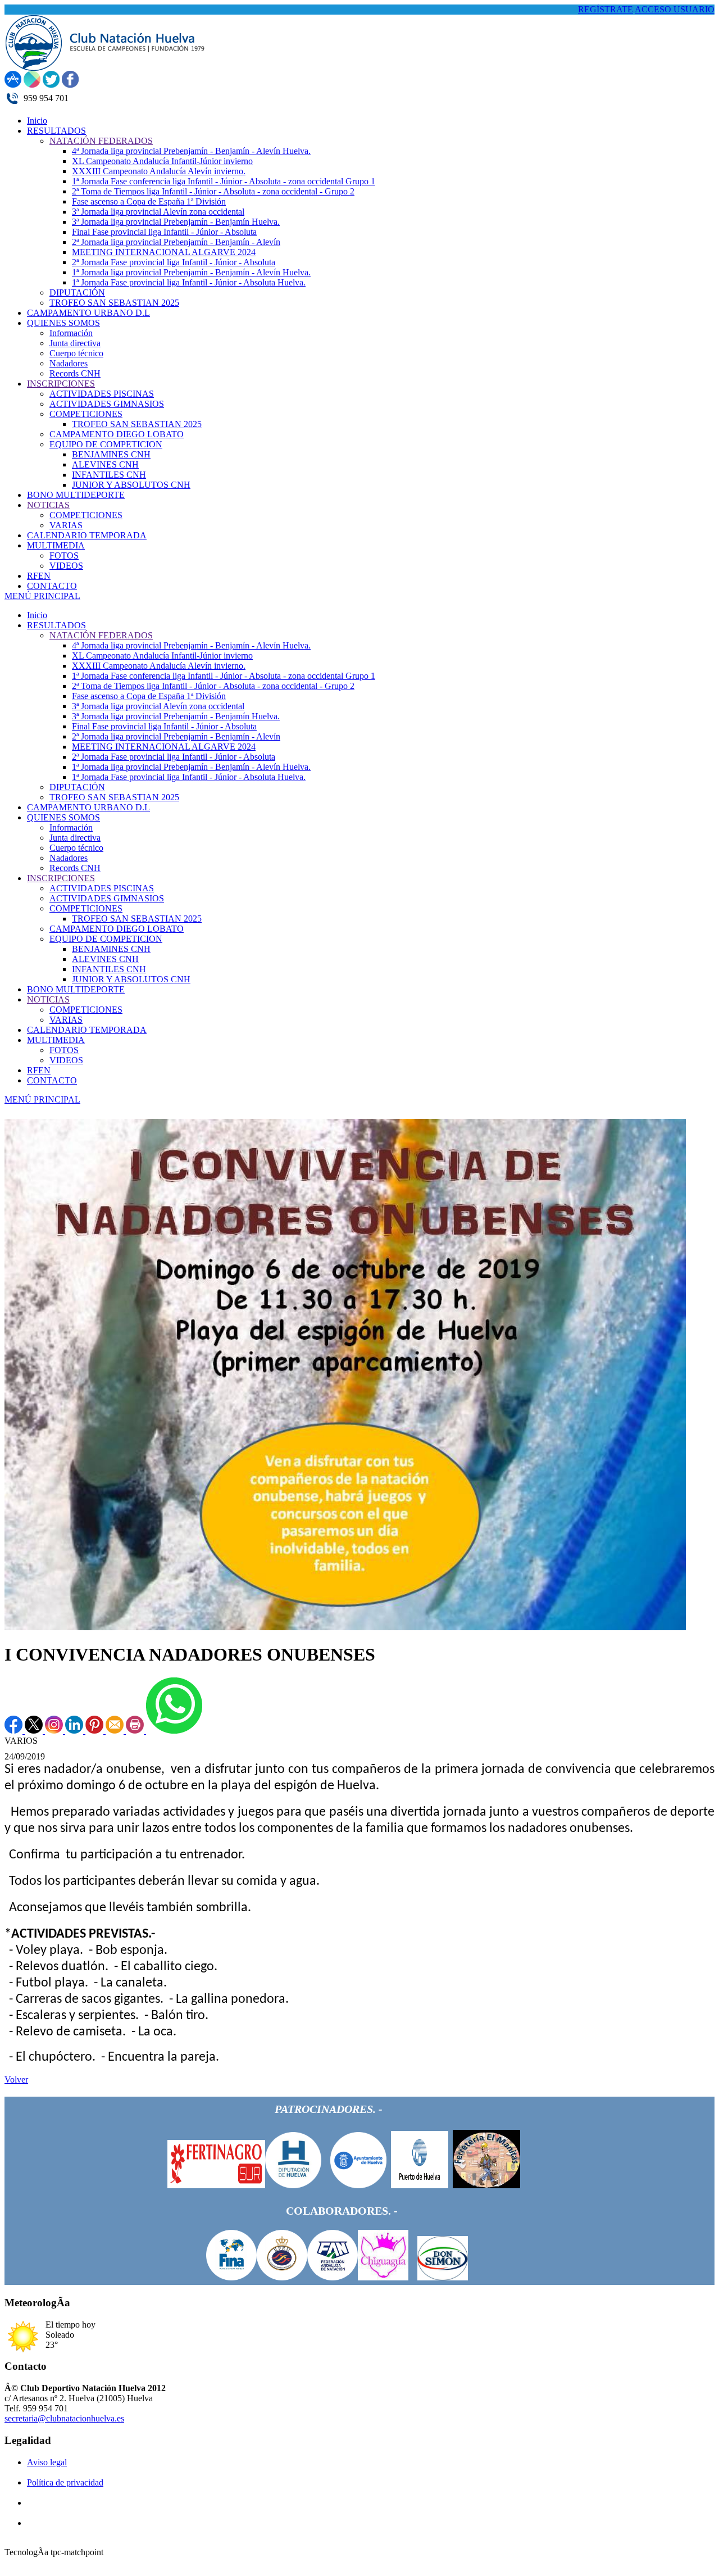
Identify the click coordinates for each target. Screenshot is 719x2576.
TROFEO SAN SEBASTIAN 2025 (114, 797)
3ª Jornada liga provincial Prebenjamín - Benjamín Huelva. (176, 716)
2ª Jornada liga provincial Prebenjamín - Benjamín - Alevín (176, 736)
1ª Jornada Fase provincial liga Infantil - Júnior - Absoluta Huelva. (189, 777)
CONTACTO (52, 1080)
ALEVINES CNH (105, 959)
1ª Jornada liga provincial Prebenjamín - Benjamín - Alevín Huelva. (191, 767)
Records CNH (75, 868)
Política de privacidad (65, 2482)
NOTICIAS (48, 999)
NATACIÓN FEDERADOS (101, 635)
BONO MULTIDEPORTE (76, 989)
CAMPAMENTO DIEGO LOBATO (117, 929)
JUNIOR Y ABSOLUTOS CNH (131, 979)
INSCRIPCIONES (61, 878)
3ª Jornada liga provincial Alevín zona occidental (158, 706)
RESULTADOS (56, 625)
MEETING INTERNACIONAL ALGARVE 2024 (164, 747)
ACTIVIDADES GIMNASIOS (107, 898)
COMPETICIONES (86, 908)
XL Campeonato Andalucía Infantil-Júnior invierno (162, 656)
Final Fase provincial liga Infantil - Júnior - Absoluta (164, 726)
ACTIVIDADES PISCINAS (102, 888)
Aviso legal (47, 2462)
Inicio (37, 615)
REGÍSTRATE (606, 9)
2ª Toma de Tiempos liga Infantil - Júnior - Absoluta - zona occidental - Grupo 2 (213, 686)
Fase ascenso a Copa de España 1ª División (149, 696)
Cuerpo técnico (76, 848)
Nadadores (69, 858)
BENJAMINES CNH (111, 949)
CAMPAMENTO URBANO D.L (88, 807)
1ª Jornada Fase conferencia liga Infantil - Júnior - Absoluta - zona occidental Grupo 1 (224, 676)
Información (71, 827)
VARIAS (66, 1020)
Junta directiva (75, 838)
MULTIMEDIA (56, 1040)
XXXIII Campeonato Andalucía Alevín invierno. (159, 666)
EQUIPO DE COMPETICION (106, 939)
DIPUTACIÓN (77, 787)
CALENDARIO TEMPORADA (87, 1030)
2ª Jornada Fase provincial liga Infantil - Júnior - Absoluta (174, 757)
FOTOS (64, 1050)
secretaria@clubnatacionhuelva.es (64, 2418)
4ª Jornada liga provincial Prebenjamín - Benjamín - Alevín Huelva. (191, 645)
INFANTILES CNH (109, 969)
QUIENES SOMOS (63, 817)
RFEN (39, 1070)
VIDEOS (66, 1060)
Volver (16, 2080)
